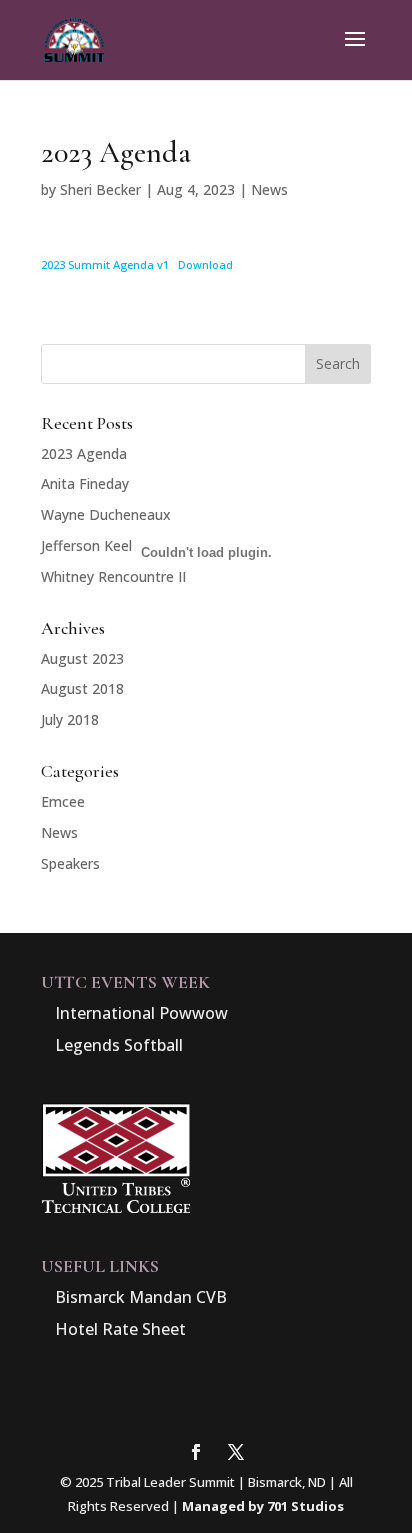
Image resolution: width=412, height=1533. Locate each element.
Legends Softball (119, 1045)
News (269, 189)
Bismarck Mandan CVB (141, 1297)
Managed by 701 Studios (263, 1506)
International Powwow (141, 1013)
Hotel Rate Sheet (120, 1329)
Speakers (70, 863)
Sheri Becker (100, 189)
